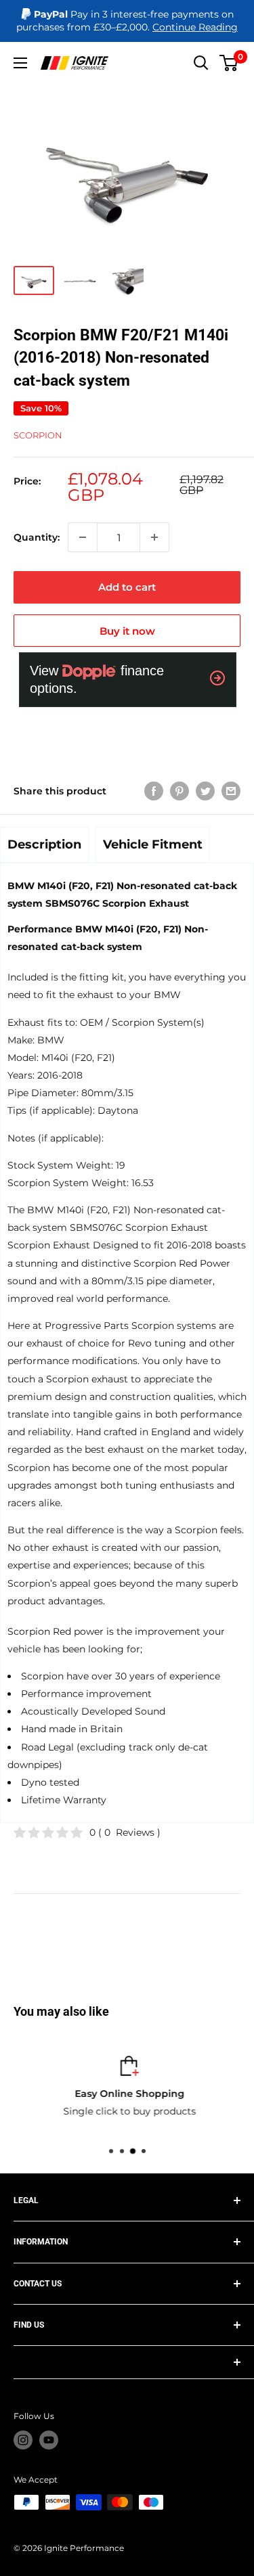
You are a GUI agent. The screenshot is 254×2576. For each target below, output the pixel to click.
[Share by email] (231, 790)
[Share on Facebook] (154, 790)
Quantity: (37, 537)
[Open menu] (20, 63)
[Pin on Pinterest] (179, 790)
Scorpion (38, 435)
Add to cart (127, 587)
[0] (229, 63)
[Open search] (201, 63)
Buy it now (127, 631)
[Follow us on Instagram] (23, 2440)
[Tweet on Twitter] (205, 790)
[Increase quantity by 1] (154, 537)
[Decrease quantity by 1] (83, 537)
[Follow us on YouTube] (49, 2440)
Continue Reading (195, 27)
